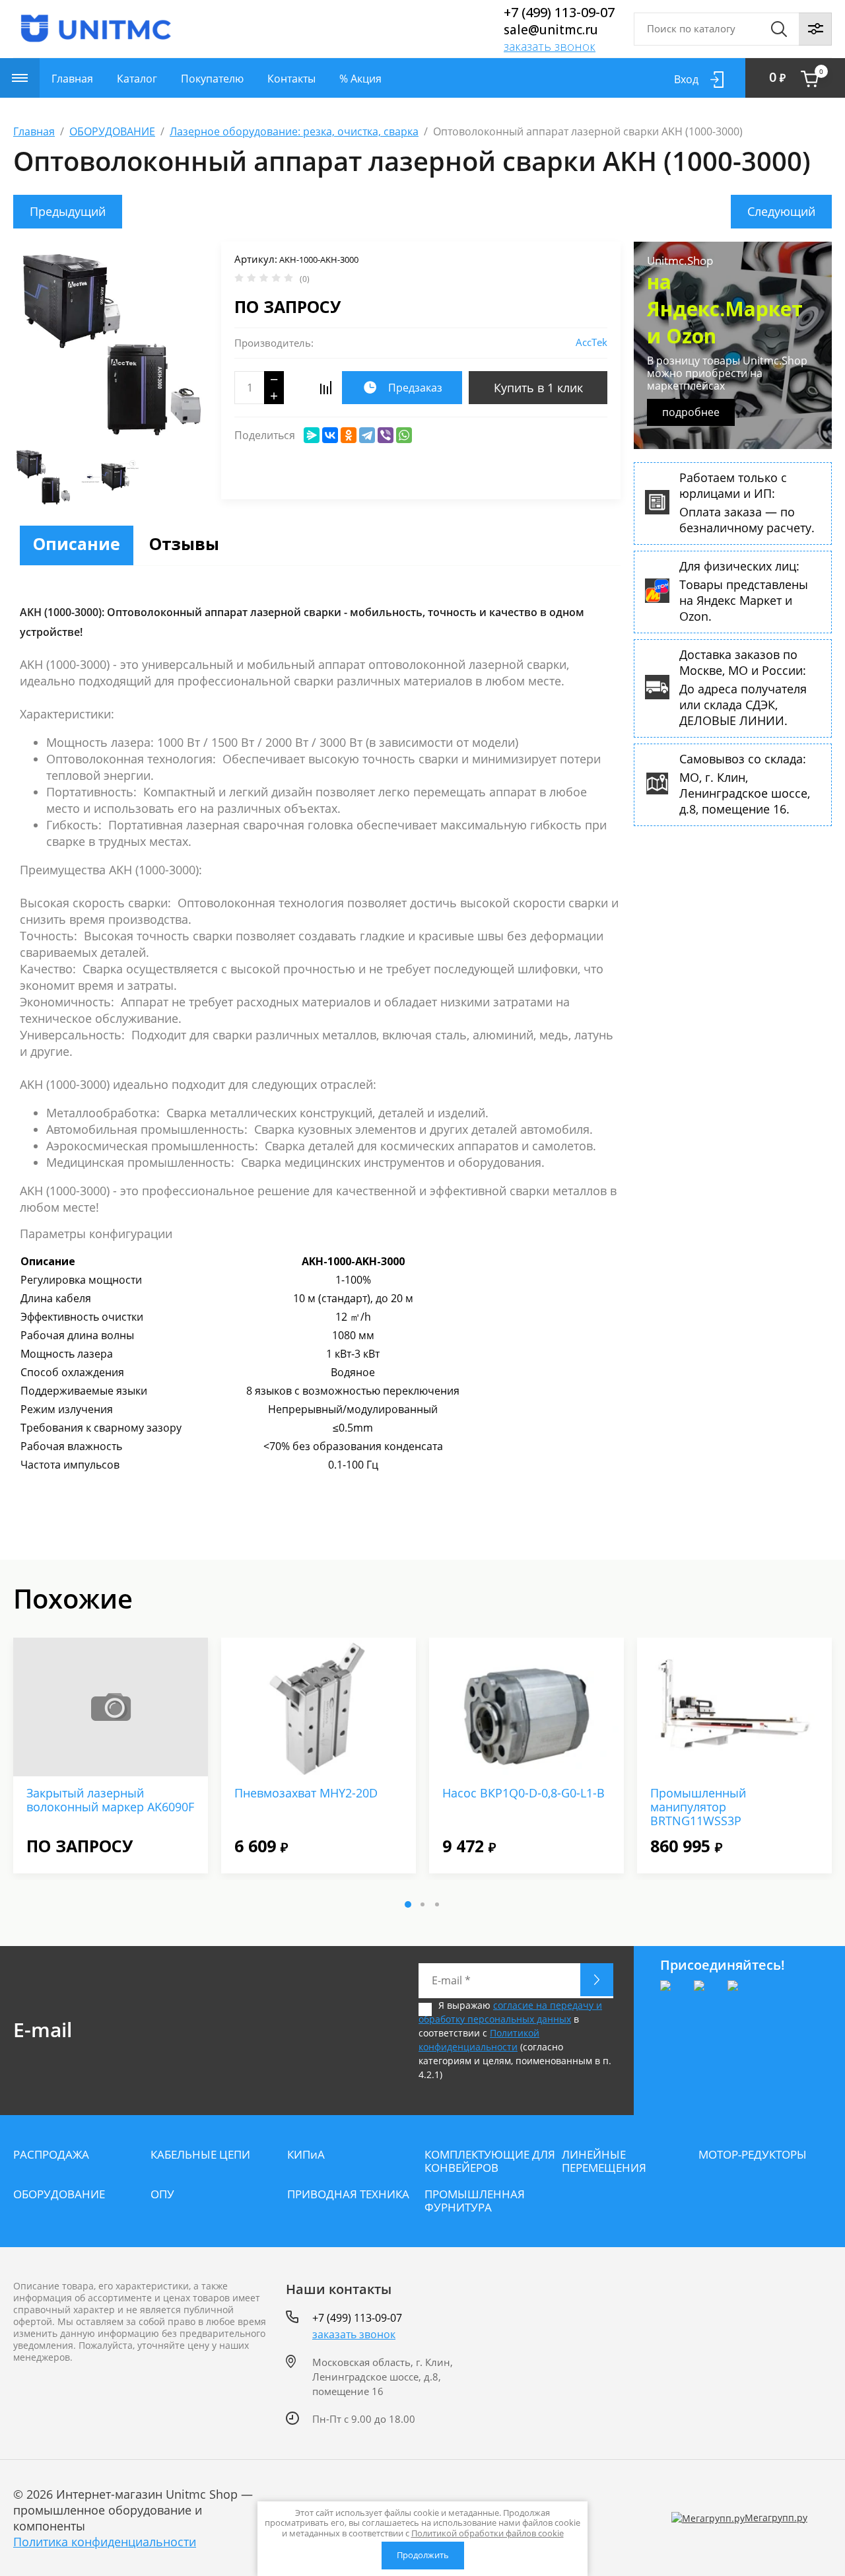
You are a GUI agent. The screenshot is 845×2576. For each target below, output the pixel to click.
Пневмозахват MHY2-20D (306, 1793)
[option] (111, 341)
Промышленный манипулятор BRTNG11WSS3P (698, 1807)
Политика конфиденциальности (105, 2542)
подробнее (691, 412)
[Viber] (386, 435)
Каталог (137, 79)
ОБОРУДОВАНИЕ (112, 131)
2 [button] (422, 1904)
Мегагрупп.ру (776, 2518)
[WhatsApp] (404, 435)
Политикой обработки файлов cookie (488, 2533)
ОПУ (162, 2194)
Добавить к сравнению (325, 388)
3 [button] (437, 1904)
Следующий (781, 211)
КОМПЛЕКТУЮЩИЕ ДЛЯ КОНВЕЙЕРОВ (490, 2161)
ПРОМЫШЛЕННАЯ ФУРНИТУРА (475, 2201)
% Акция (360, 79)
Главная (72, 79)
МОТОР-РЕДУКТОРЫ (753, 2155)
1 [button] (408, 1904)
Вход (686, 79)
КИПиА (306, 2155)
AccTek (591, 342)
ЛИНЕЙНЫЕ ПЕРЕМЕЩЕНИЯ (604, 2161)
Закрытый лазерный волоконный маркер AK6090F (110, 1800)
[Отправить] (597, 1980)
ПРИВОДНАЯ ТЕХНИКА (348, 2194)
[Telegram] (367, 435)
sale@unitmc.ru (551, 30)
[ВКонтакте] (330, 435)
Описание (77, 543)
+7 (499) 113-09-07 (559, 12)
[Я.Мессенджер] (312, 435)
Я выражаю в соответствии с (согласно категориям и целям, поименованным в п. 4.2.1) (515, 2040)
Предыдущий (68, 211)
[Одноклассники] (349, 435)
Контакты (291, 79)
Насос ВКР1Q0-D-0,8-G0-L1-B (524, 1793)
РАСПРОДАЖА (51, 2155)
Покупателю (212, 79)
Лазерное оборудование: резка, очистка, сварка (294, 131)
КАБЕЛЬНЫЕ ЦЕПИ (200, 2155)
